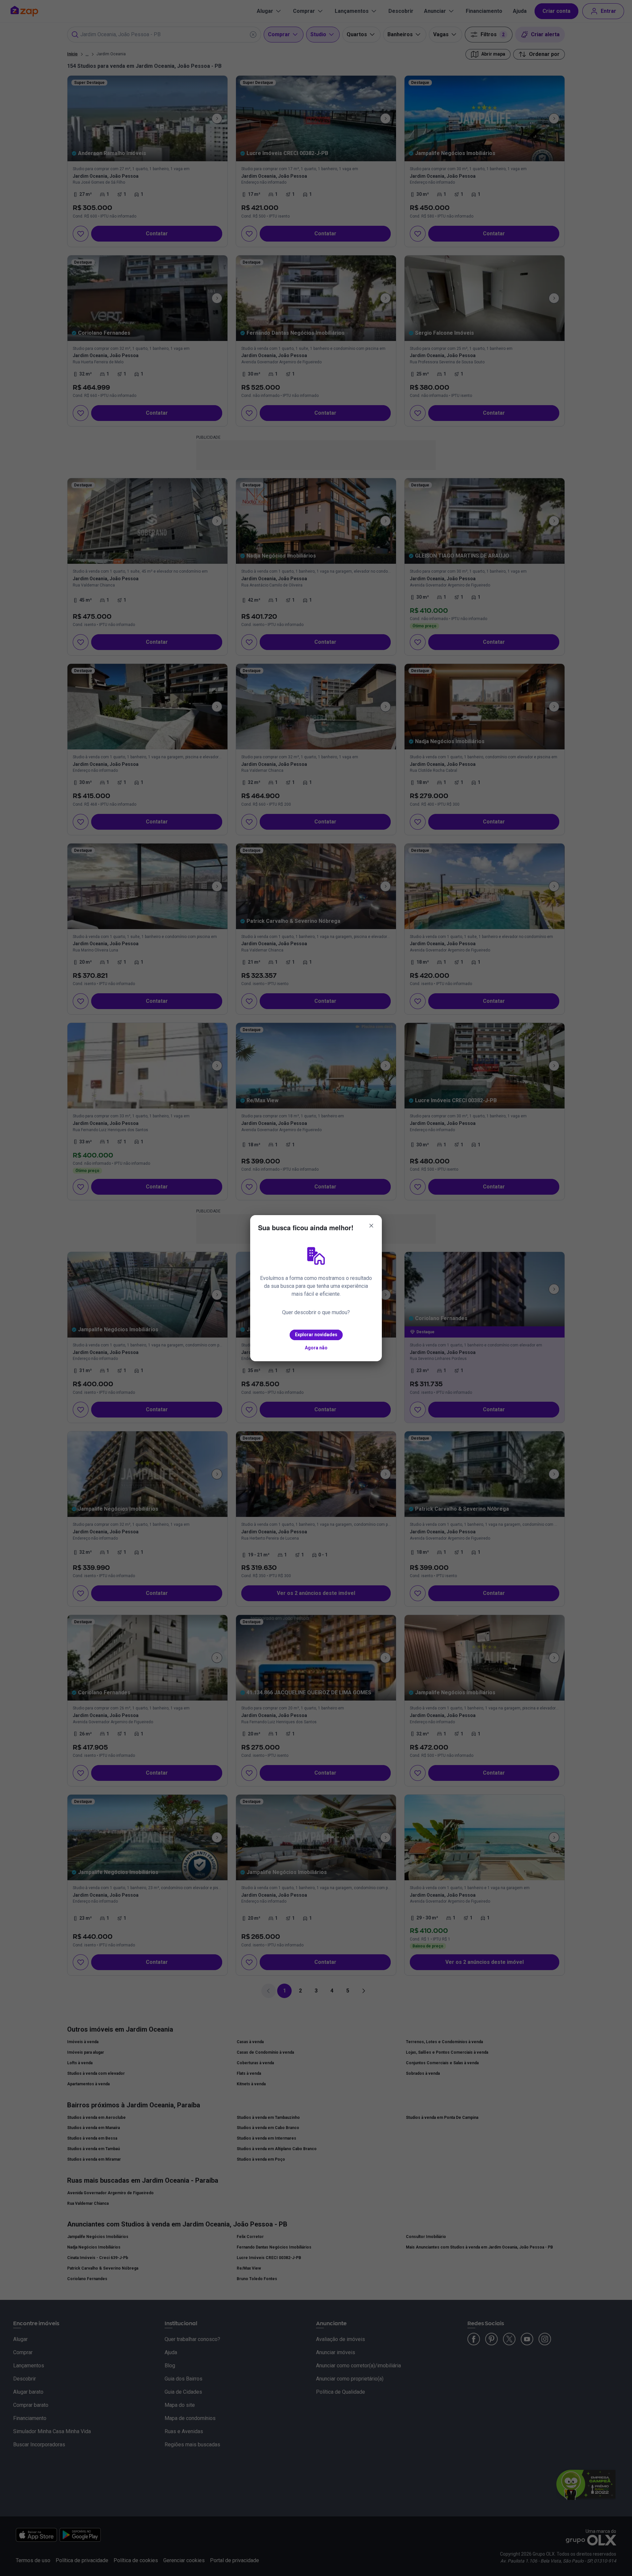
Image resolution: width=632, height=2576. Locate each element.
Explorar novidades (316, 1335)
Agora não (316, 1348)
